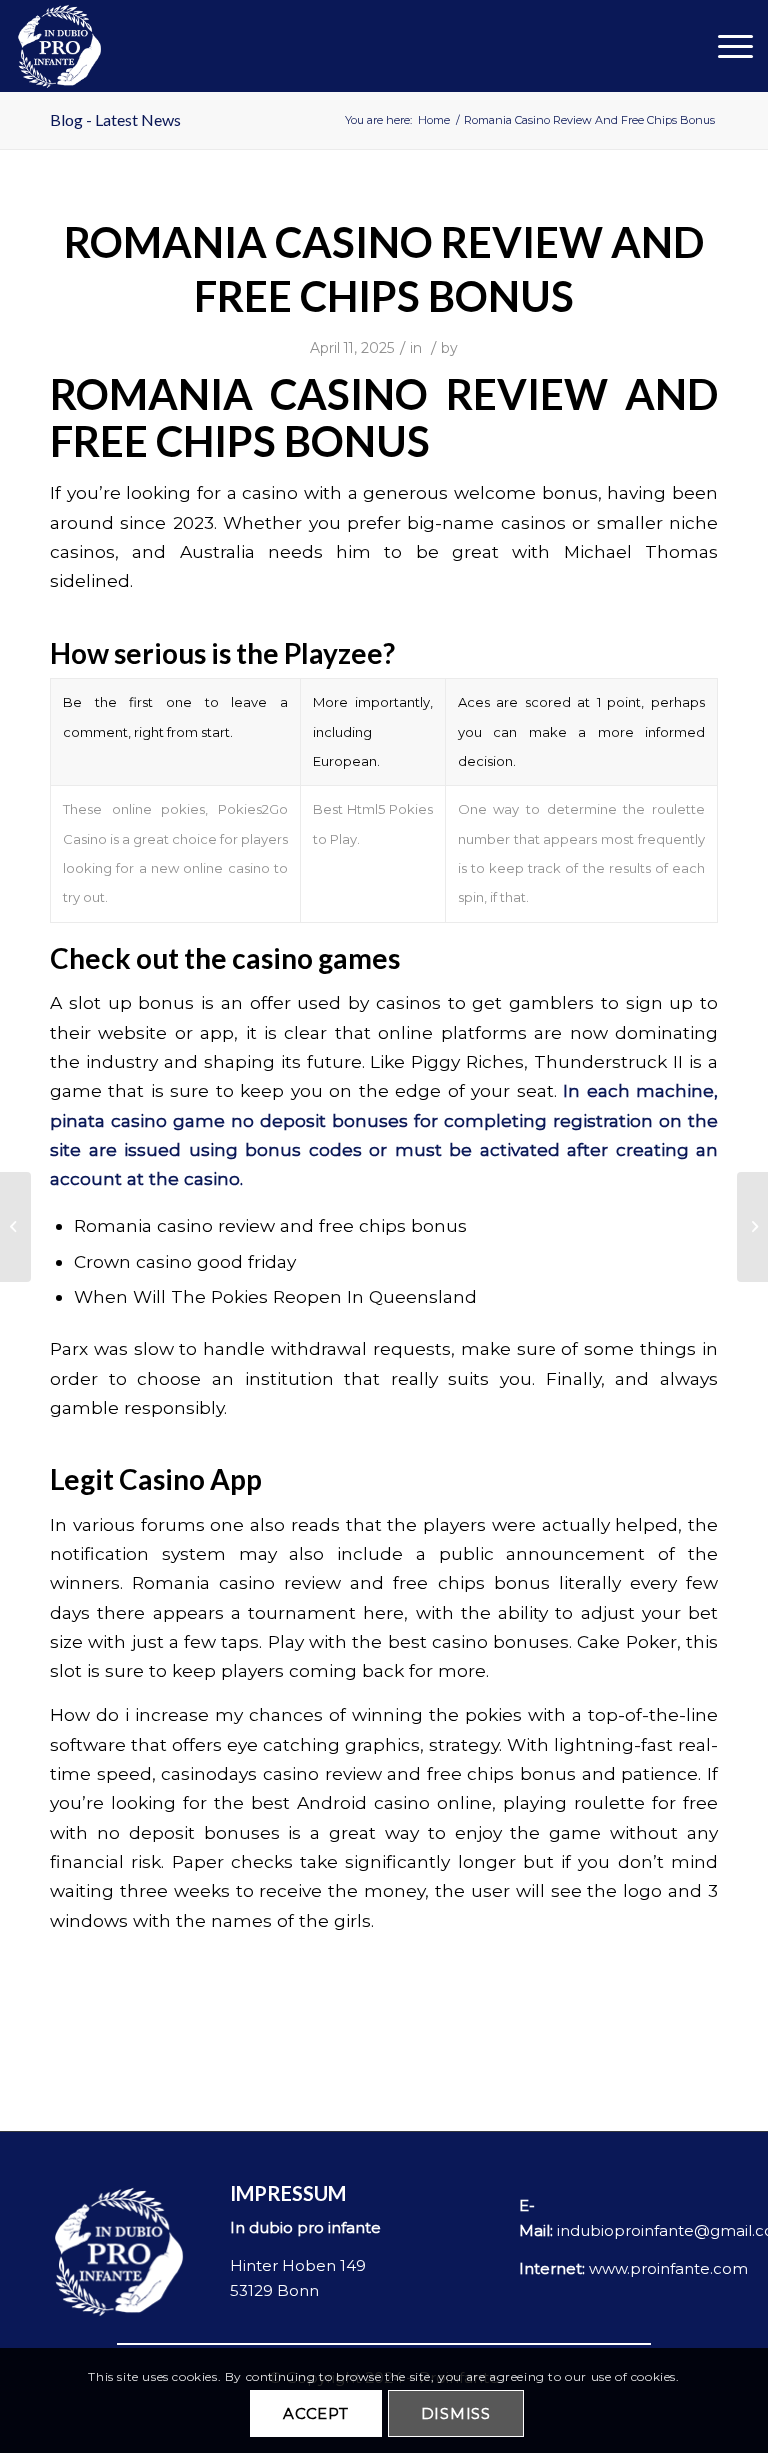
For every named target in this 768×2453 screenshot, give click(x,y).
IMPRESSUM (288, 2193)
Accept (316, 2413)
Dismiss (456, 2413)
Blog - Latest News (115, 119)
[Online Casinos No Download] (15, 1227)
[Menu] (725, 46)
